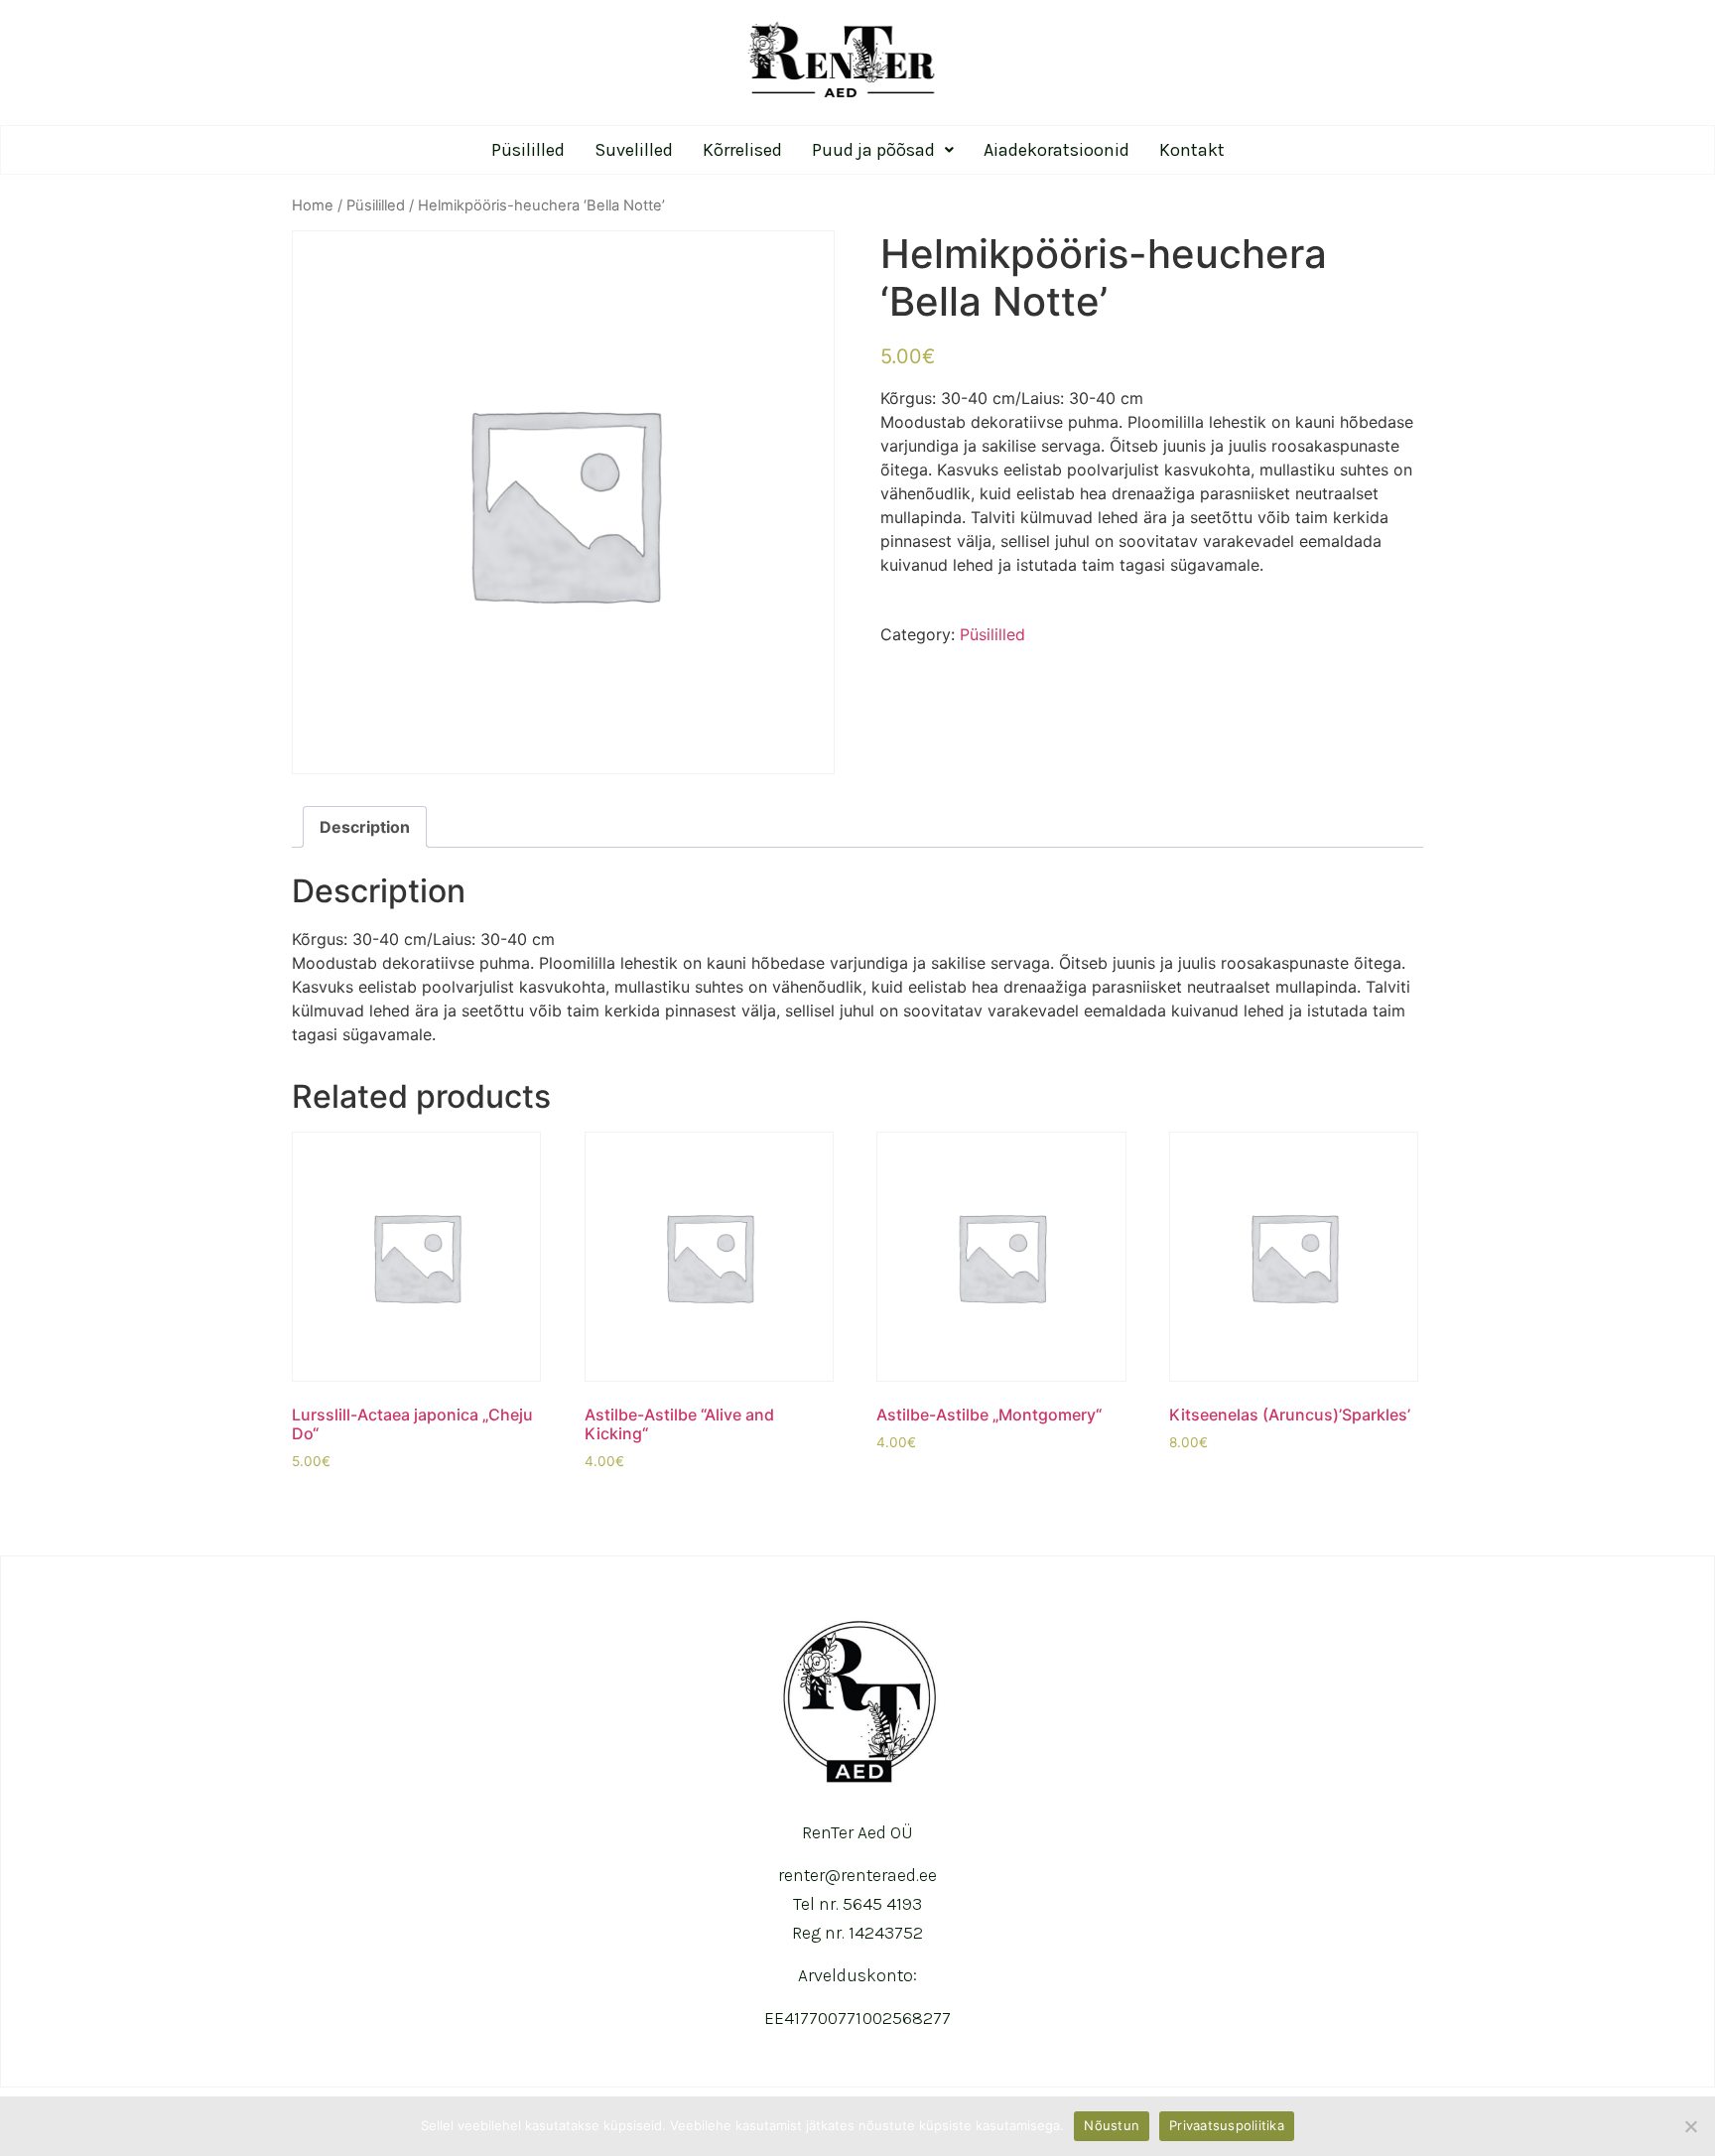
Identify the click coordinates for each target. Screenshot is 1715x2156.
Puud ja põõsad (873, 150)
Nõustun (1112, 2125)
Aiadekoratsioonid (1056, 150)
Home (313, 205)
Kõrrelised (742, 150)
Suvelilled (634, 150)
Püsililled (528, 150)
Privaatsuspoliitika (1227, 2125)
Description (365, 827)
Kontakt (1192, 150)
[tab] (365, 827)
